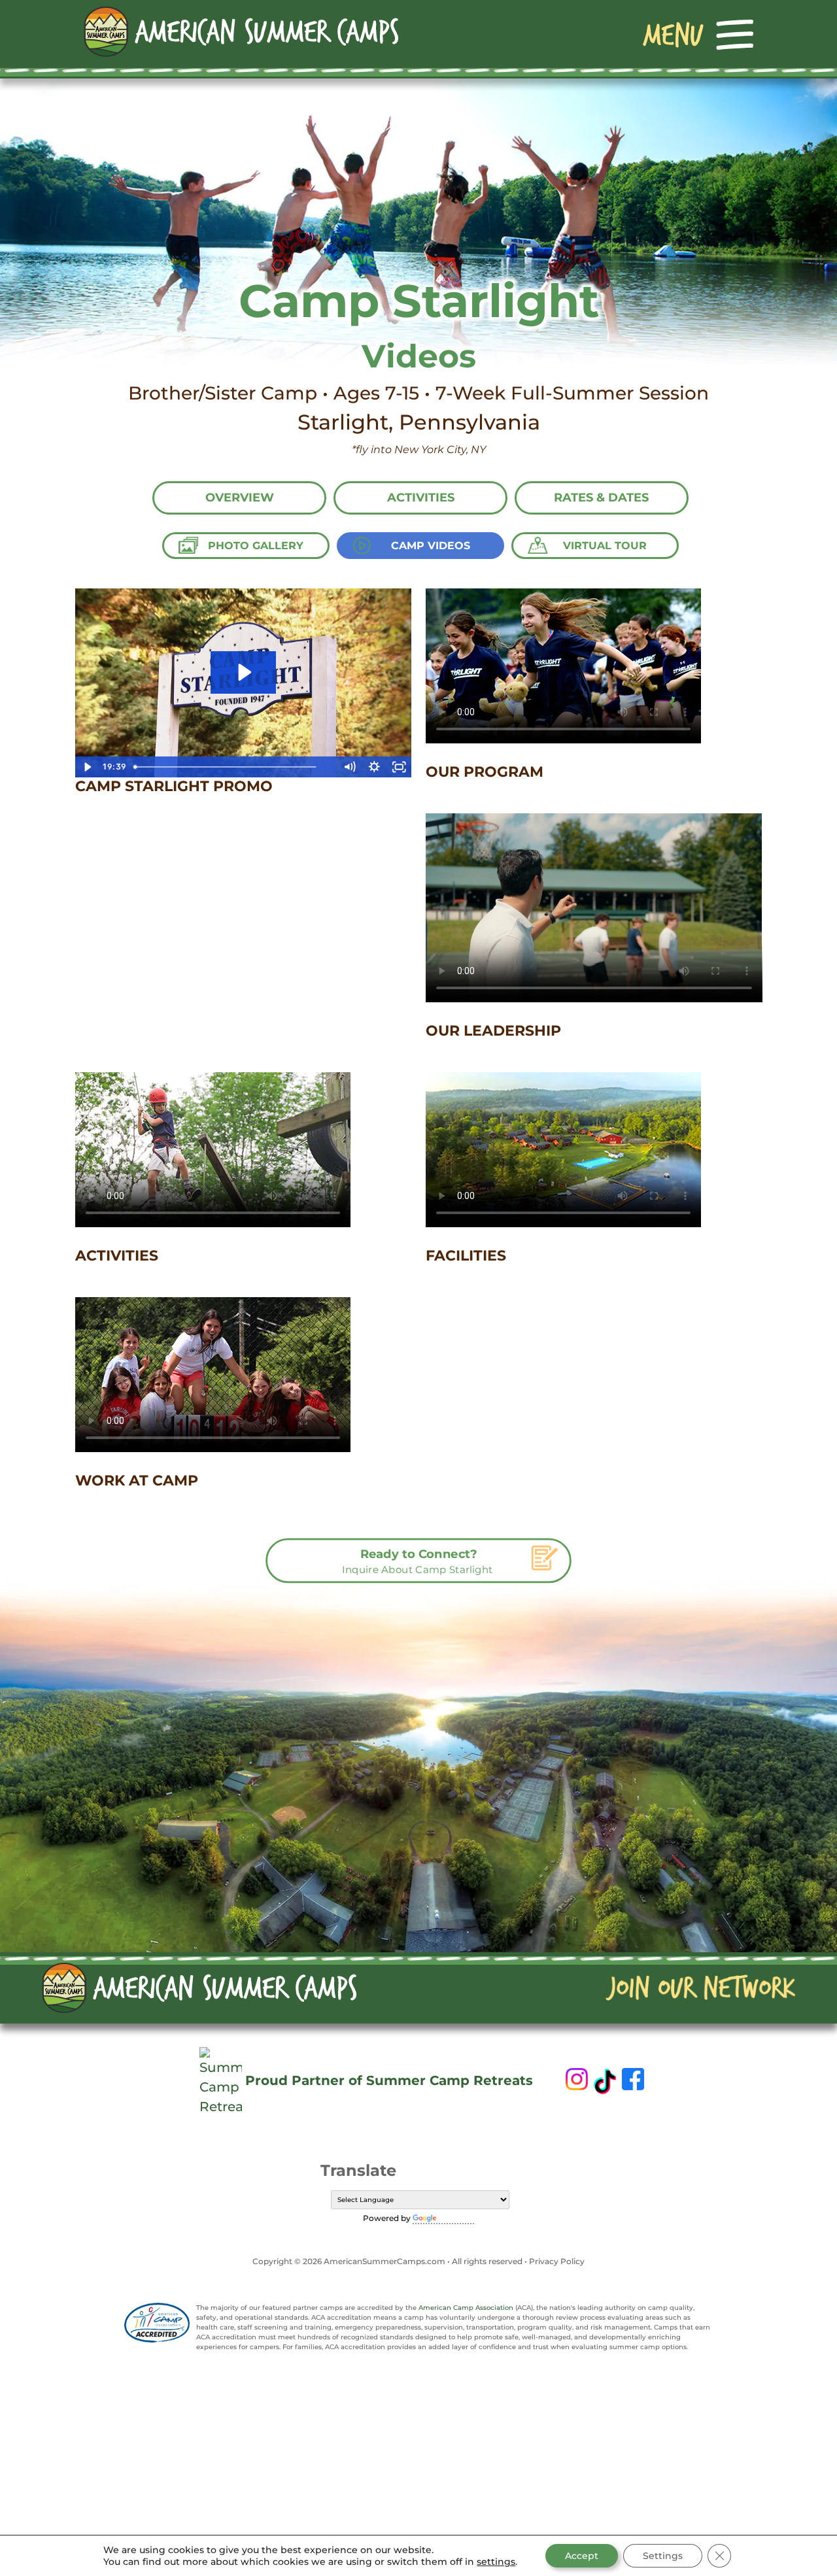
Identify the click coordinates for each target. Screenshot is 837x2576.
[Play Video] (88, 767)
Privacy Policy (557, 2261)
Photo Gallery (256, 546)
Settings (663, 2556)
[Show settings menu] (374, 767)
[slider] (233, 767)
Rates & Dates (601, 498)
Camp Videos (431, 546)
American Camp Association (466, 2308)
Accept (582, 2556)
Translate (456, 2218)
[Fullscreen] (399, 767)
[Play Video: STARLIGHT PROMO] (243, 672)
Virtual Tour (605, 546)
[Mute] (349, 767)
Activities (421, 498)
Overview (240, 498)
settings (496, 2562)
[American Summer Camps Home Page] (241, 31)
